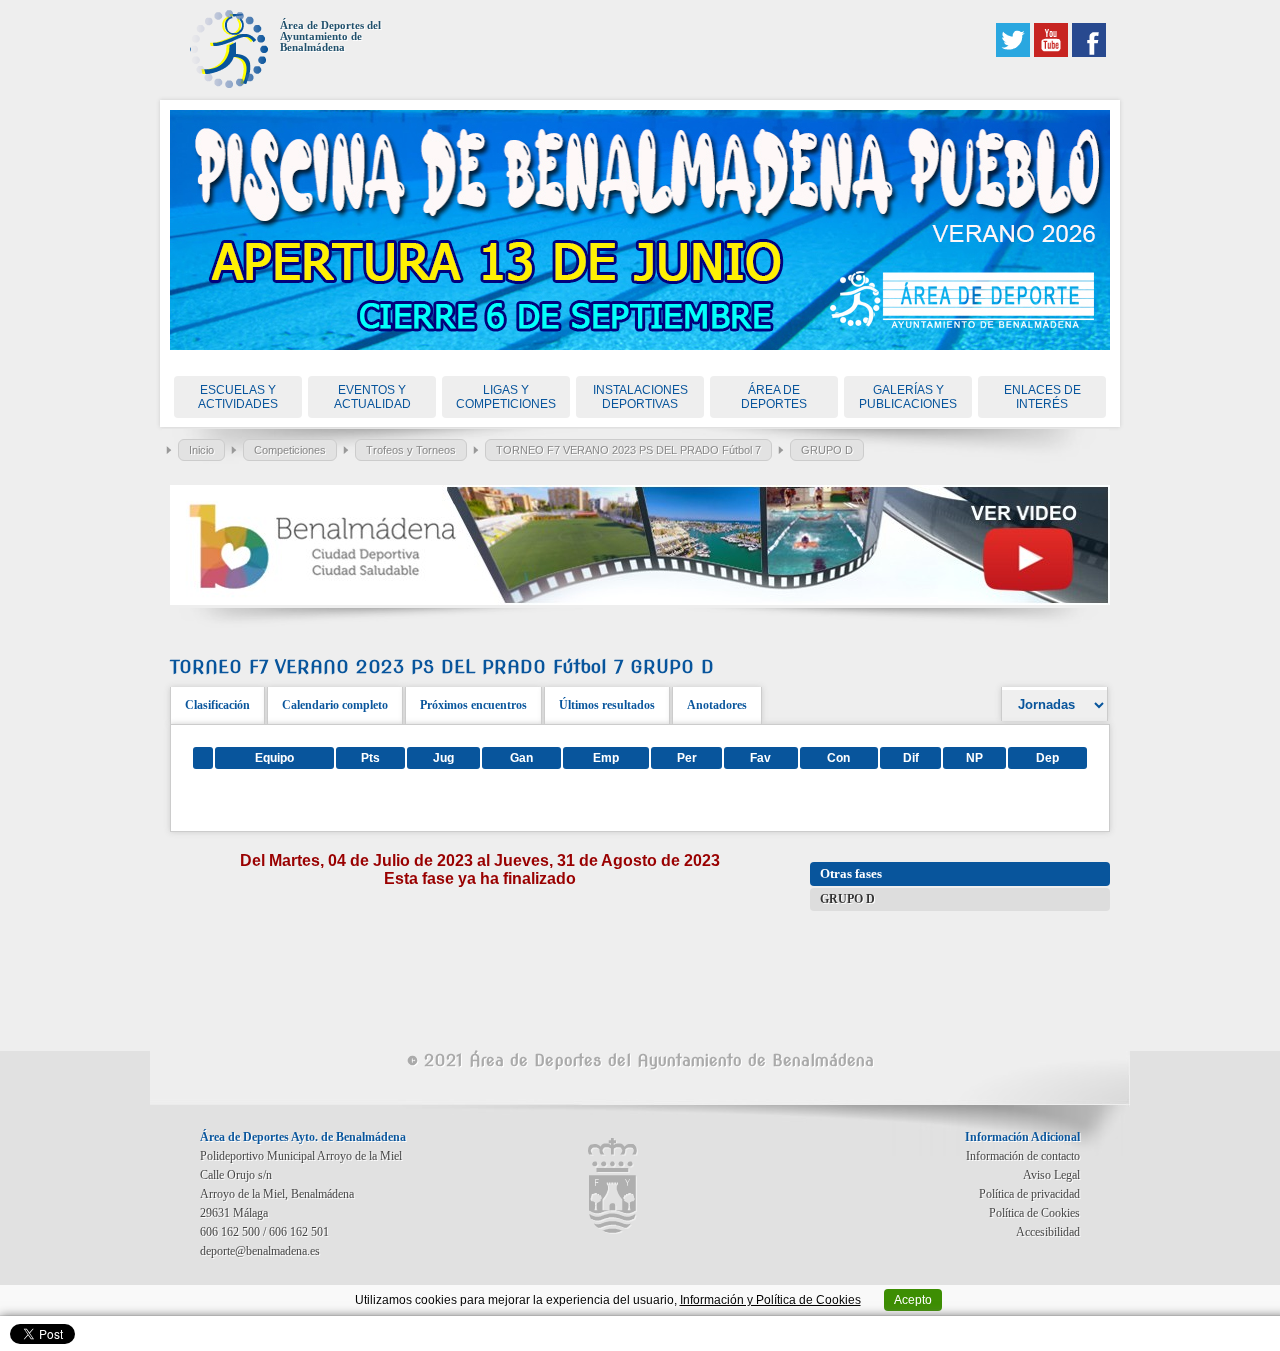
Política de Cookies (1034, 1213)
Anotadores (717, 705)
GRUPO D (827, 450)
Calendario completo (335, 705)
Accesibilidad (1048, 1232)
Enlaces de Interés (1042, 397)
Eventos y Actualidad (372, 397)
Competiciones (290, 450)
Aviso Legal (1051, 1175)
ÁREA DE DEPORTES (774, 397)
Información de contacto (1023, 1156)
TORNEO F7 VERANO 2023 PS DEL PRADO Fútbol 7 (628, 450)
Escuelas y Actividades (238, 397)
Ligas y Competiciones (506, 397)
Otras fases (851, 873)
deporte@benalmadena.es (260, 1251)
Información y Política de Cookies (770, 1300)
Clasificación (217, 705)
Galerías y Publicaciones (908, 397)
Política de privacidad (1029, 1194)
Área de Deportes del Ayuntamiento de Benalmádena (330, 36)
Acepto (913, 1300)
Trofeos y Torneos (411, 450)
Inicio (201, 450)
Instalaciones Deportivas (640, 397)
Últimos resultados (607, 705)
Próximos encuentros (473, 705)
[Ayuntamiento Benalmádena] (613, 1186)
